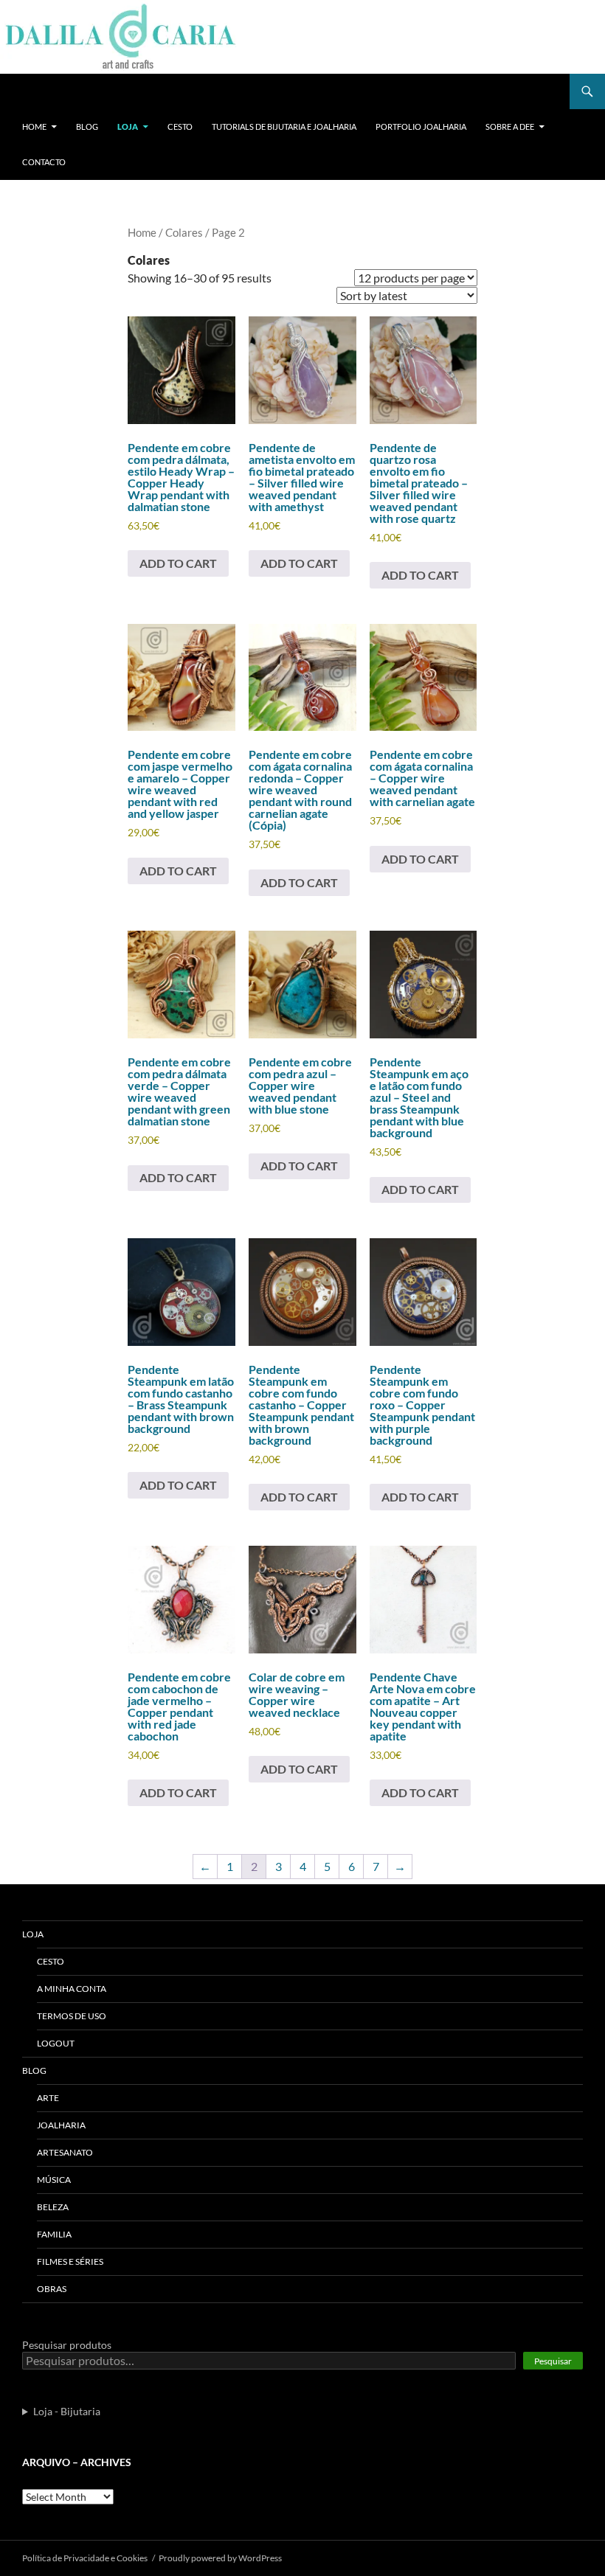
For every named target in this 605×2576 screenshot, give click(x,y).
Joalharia (61, 2125)
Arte (48, 2098)
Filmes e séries (70, 2261)
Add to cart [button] (178, 563)
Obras (52, 2289)
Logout (56, 2043)
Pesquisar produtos (67, 2345)
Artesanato (65, 2152)
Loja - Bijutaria (67, 2411)
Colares (184, 232)
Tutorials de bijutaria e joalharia (284, 126)
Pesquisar (553, 2361)
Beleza (53, 2207)
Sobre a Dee (510, 126)
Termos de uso (72, 2016)
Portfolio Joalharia (421, 126)
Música (54, 2180)
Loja (128, 126)
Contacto (44, 162)
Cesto (180, 126)
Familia (54, 2234)
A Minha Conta (72, 1989)
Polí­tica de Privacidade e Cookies (85, 2558)
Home (34, 126)
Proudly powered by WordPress (220, 2558)
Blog (87, 126)
